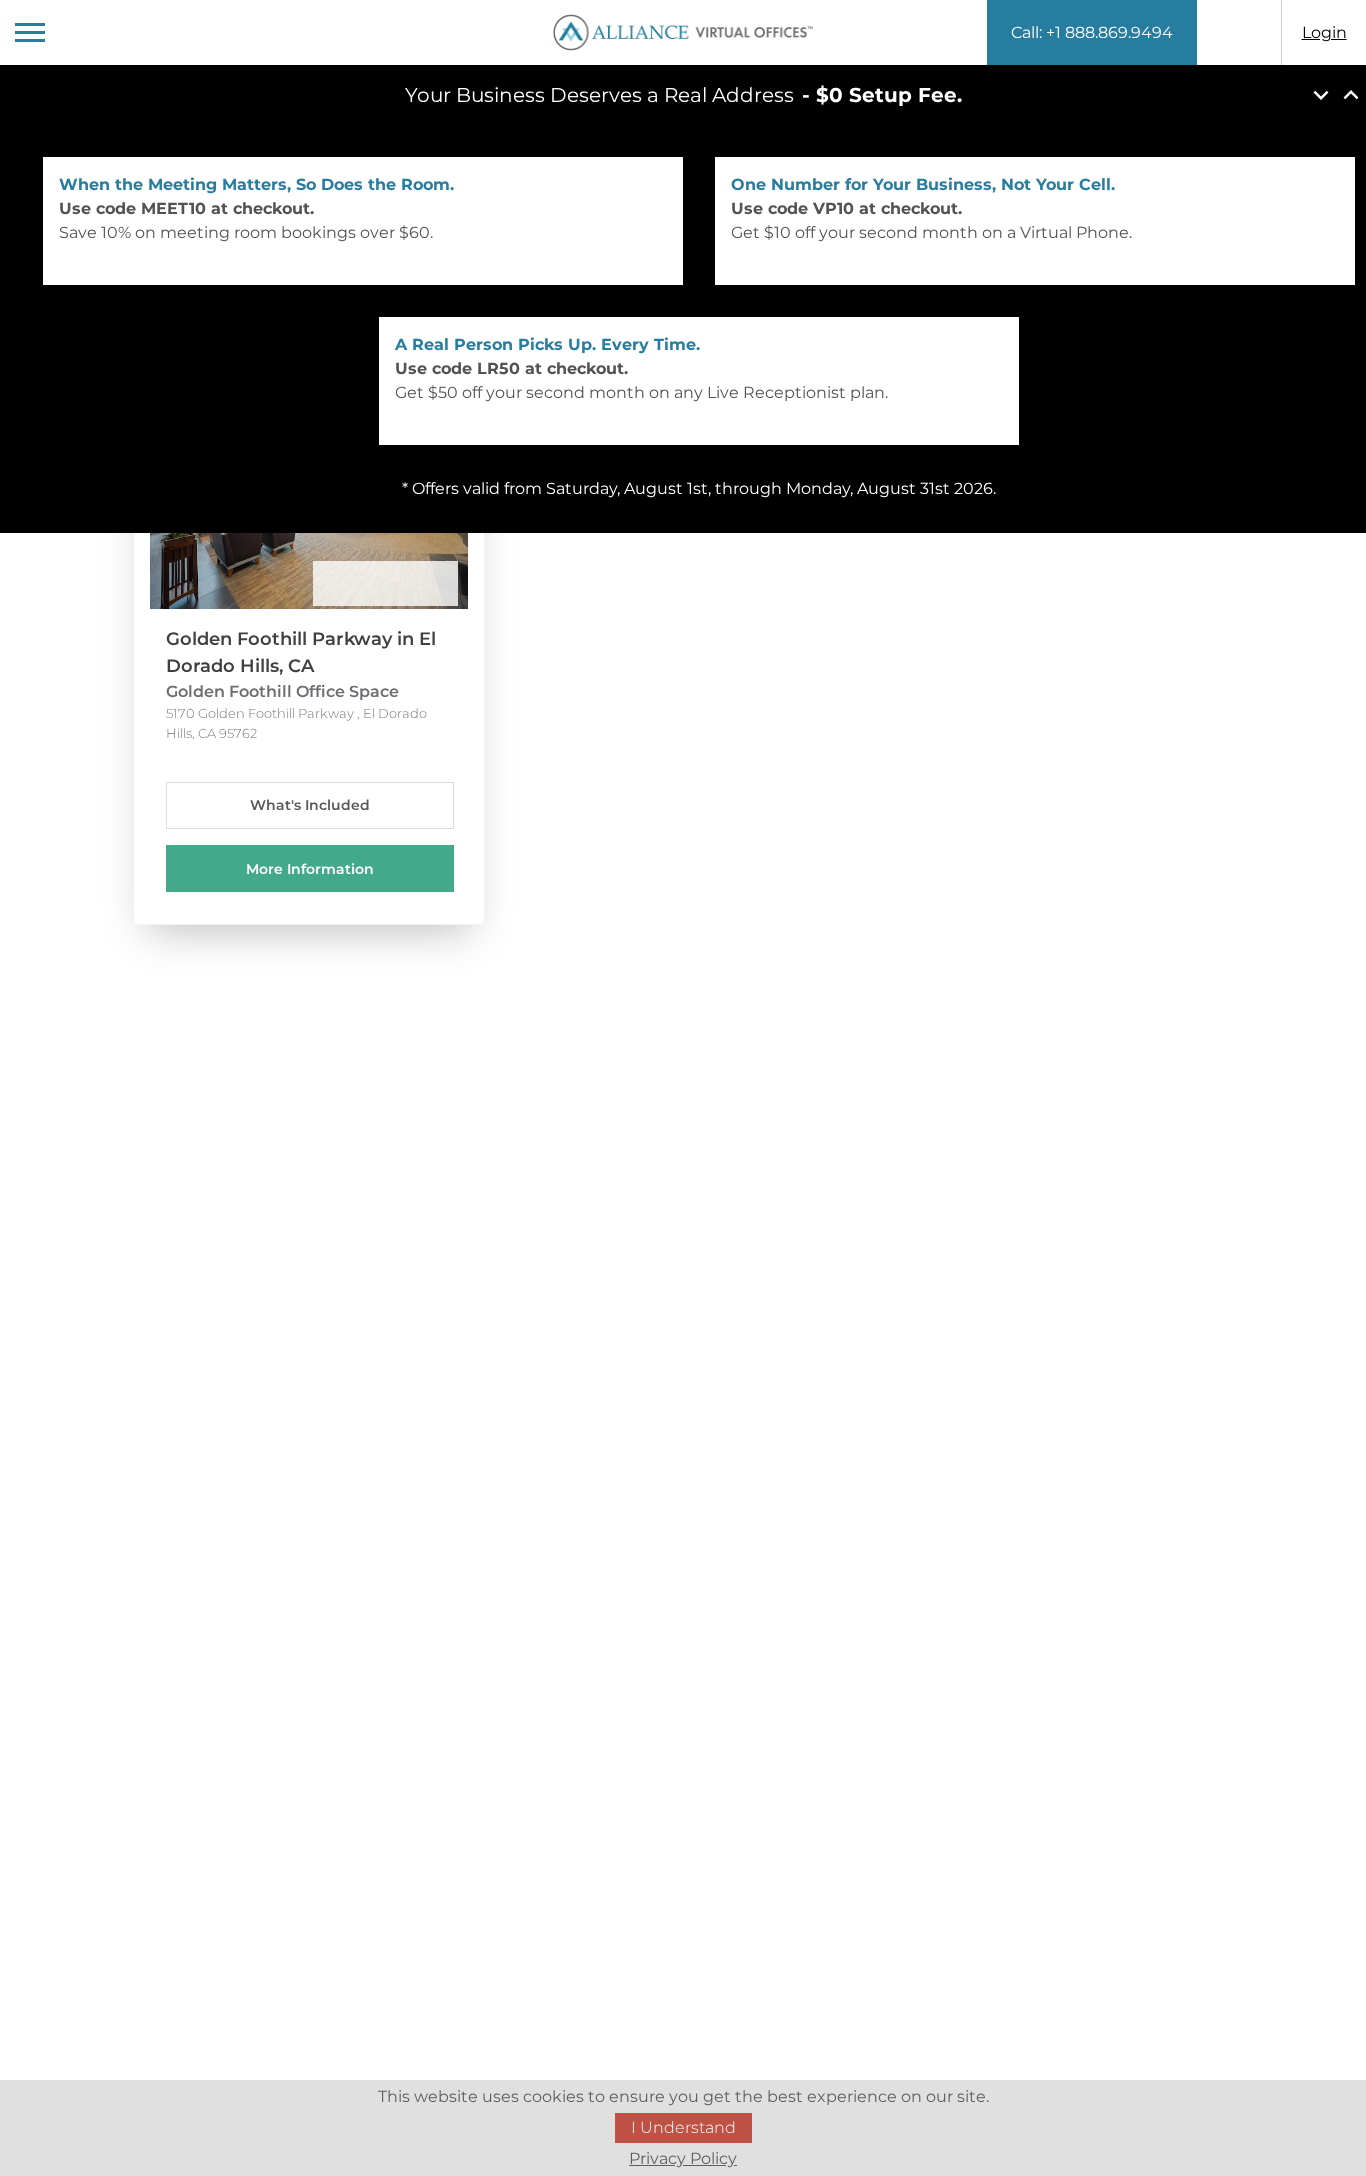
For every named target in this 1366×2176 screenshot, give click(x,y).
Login (1324, 32)
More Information (310, 869)
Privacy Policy (683, 2158)
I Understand (683, 2127)
